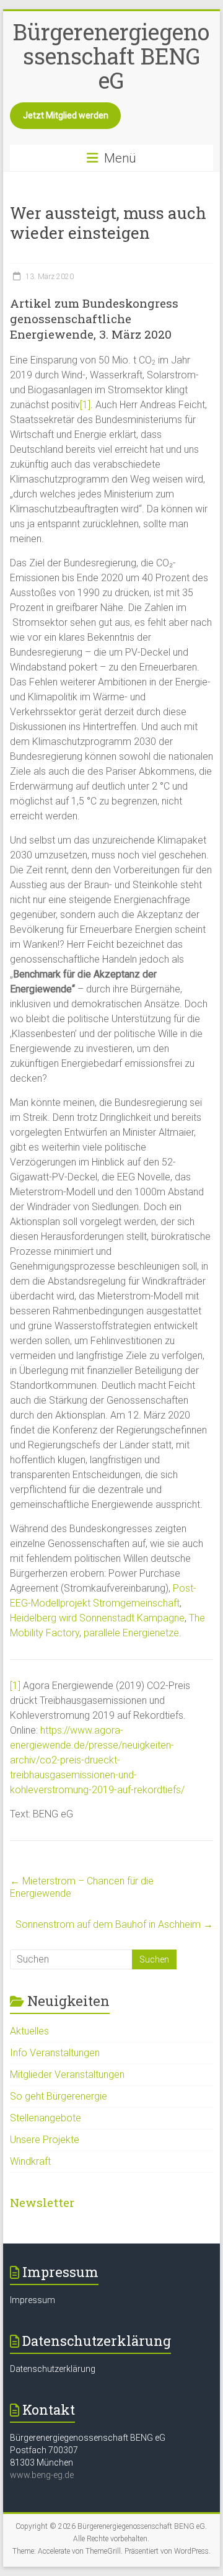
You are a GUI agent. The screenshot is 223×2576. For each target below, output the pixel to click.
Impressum (33, 2300)
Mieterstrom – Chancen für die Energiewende (82, 1887)
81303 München (42, 2462)
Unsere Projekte (45, 2140)
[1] (85, 405)
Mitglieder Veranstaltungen (67, 2075)
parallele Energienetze (131, 1633)
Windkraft (30, 2161)
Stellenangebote (46, 2118)
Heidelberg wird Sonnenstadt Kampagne (97, 1618)
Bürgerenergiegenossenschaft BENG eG (111, 56)
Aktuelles (29, 2031)
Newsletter (42, 2202)
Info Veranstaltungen (55, 2053)
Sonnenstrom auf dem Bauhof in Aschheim (114, 1924)
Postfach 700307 (44, 2450)
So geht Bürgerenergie (59, 2096)
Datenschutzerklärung (53, 2369)
